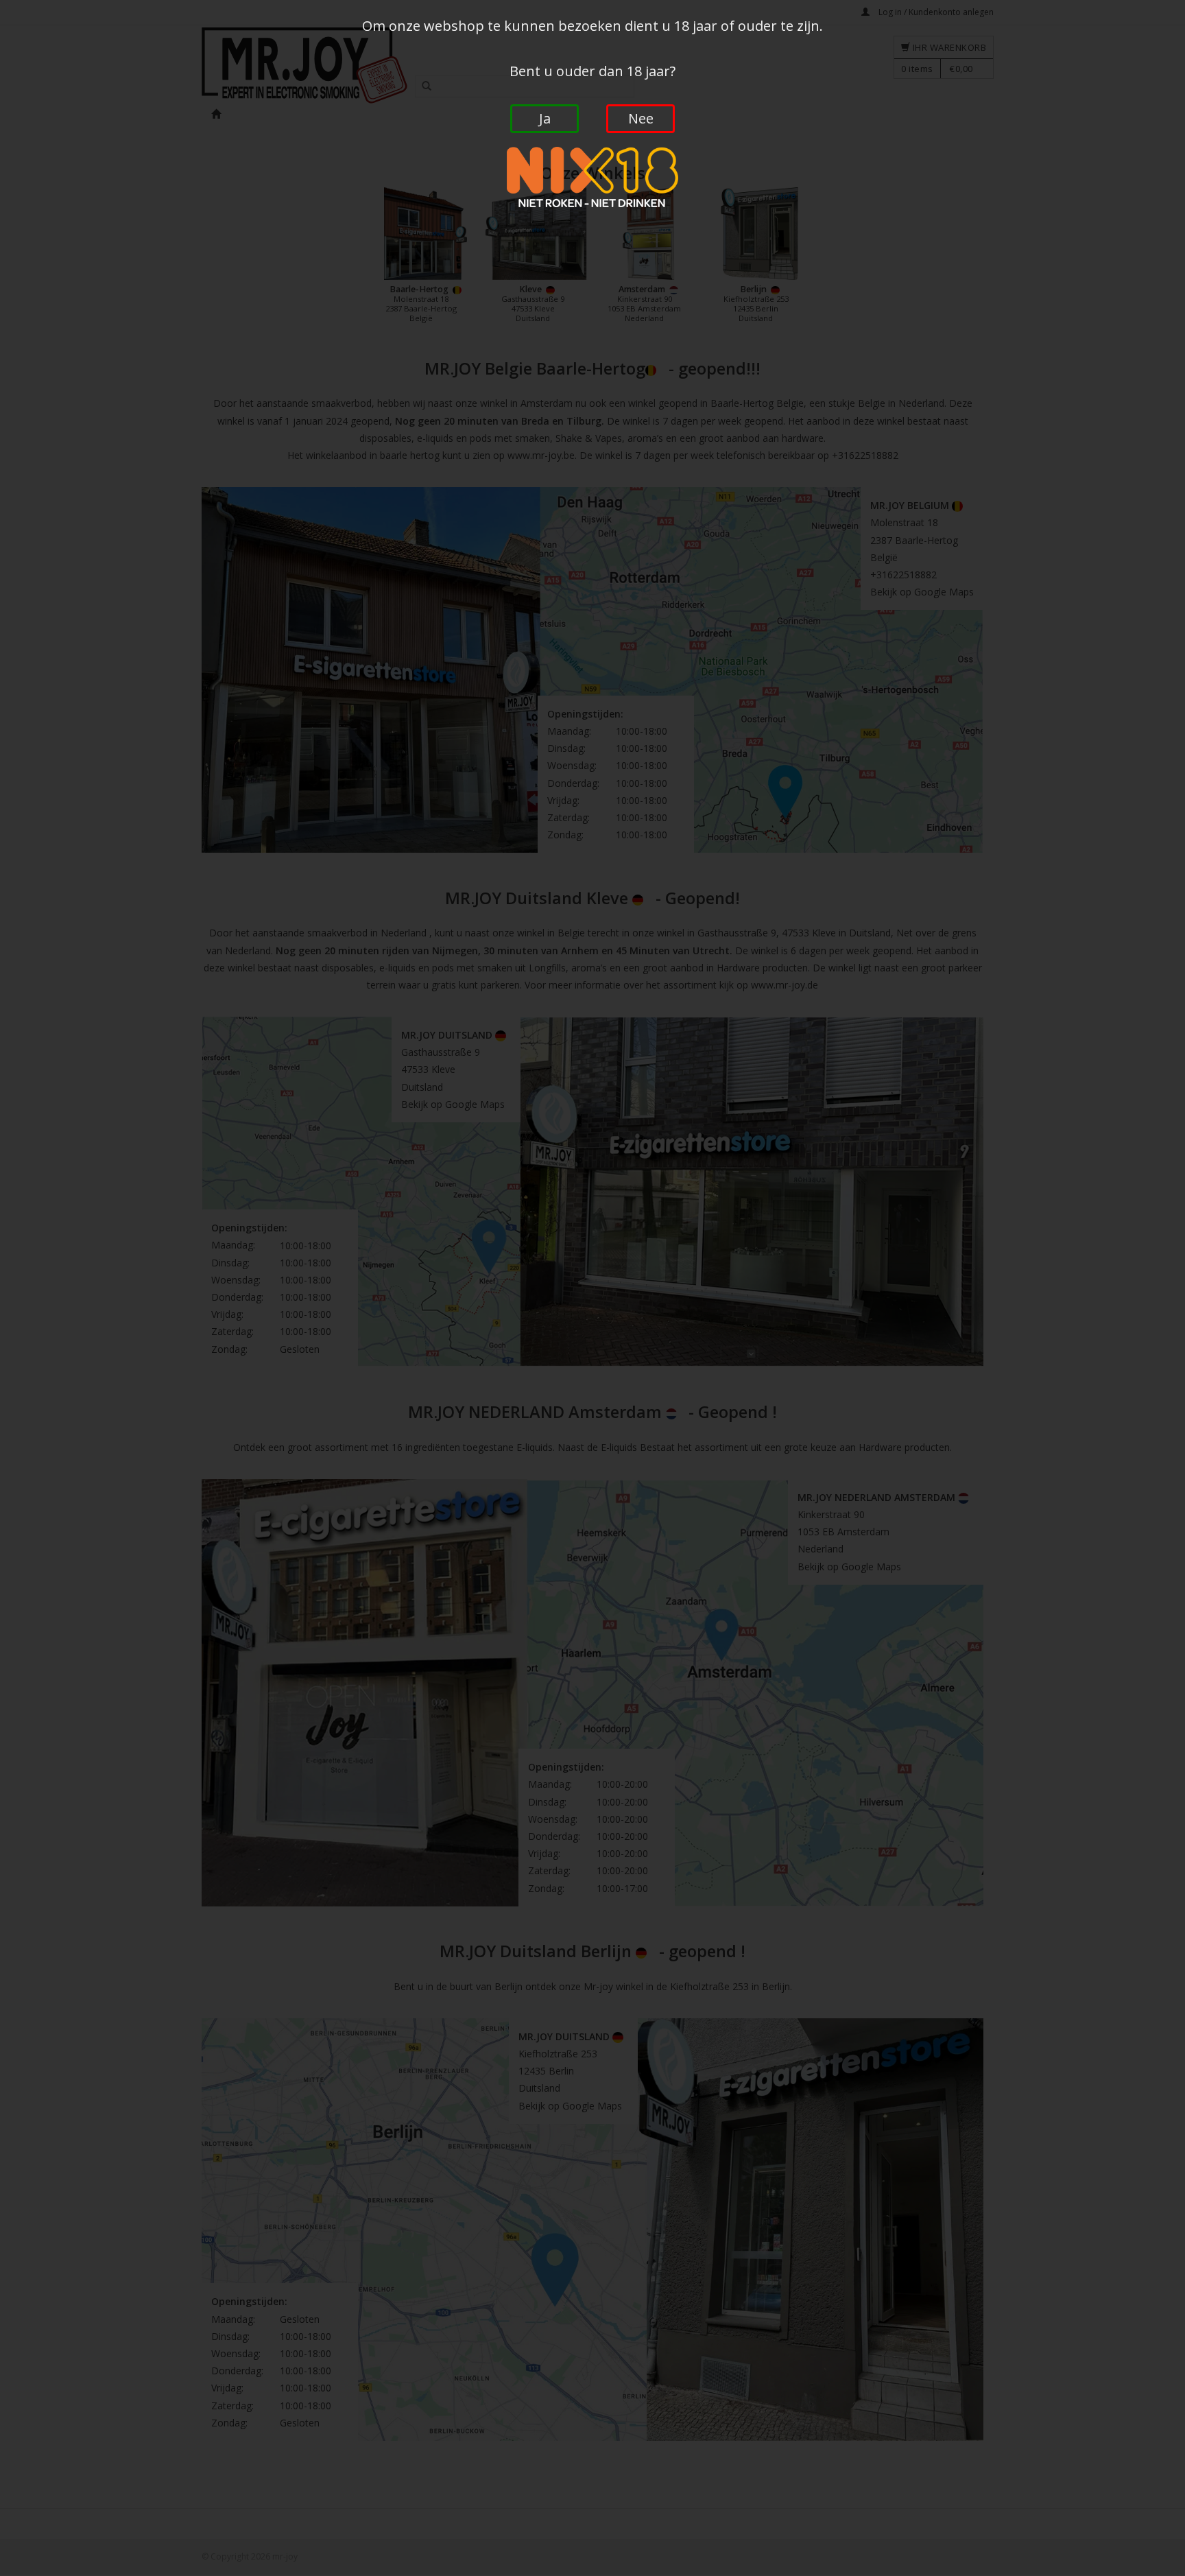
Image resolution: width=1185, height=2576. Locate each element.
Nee (641, 118)
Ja (545, 118)
